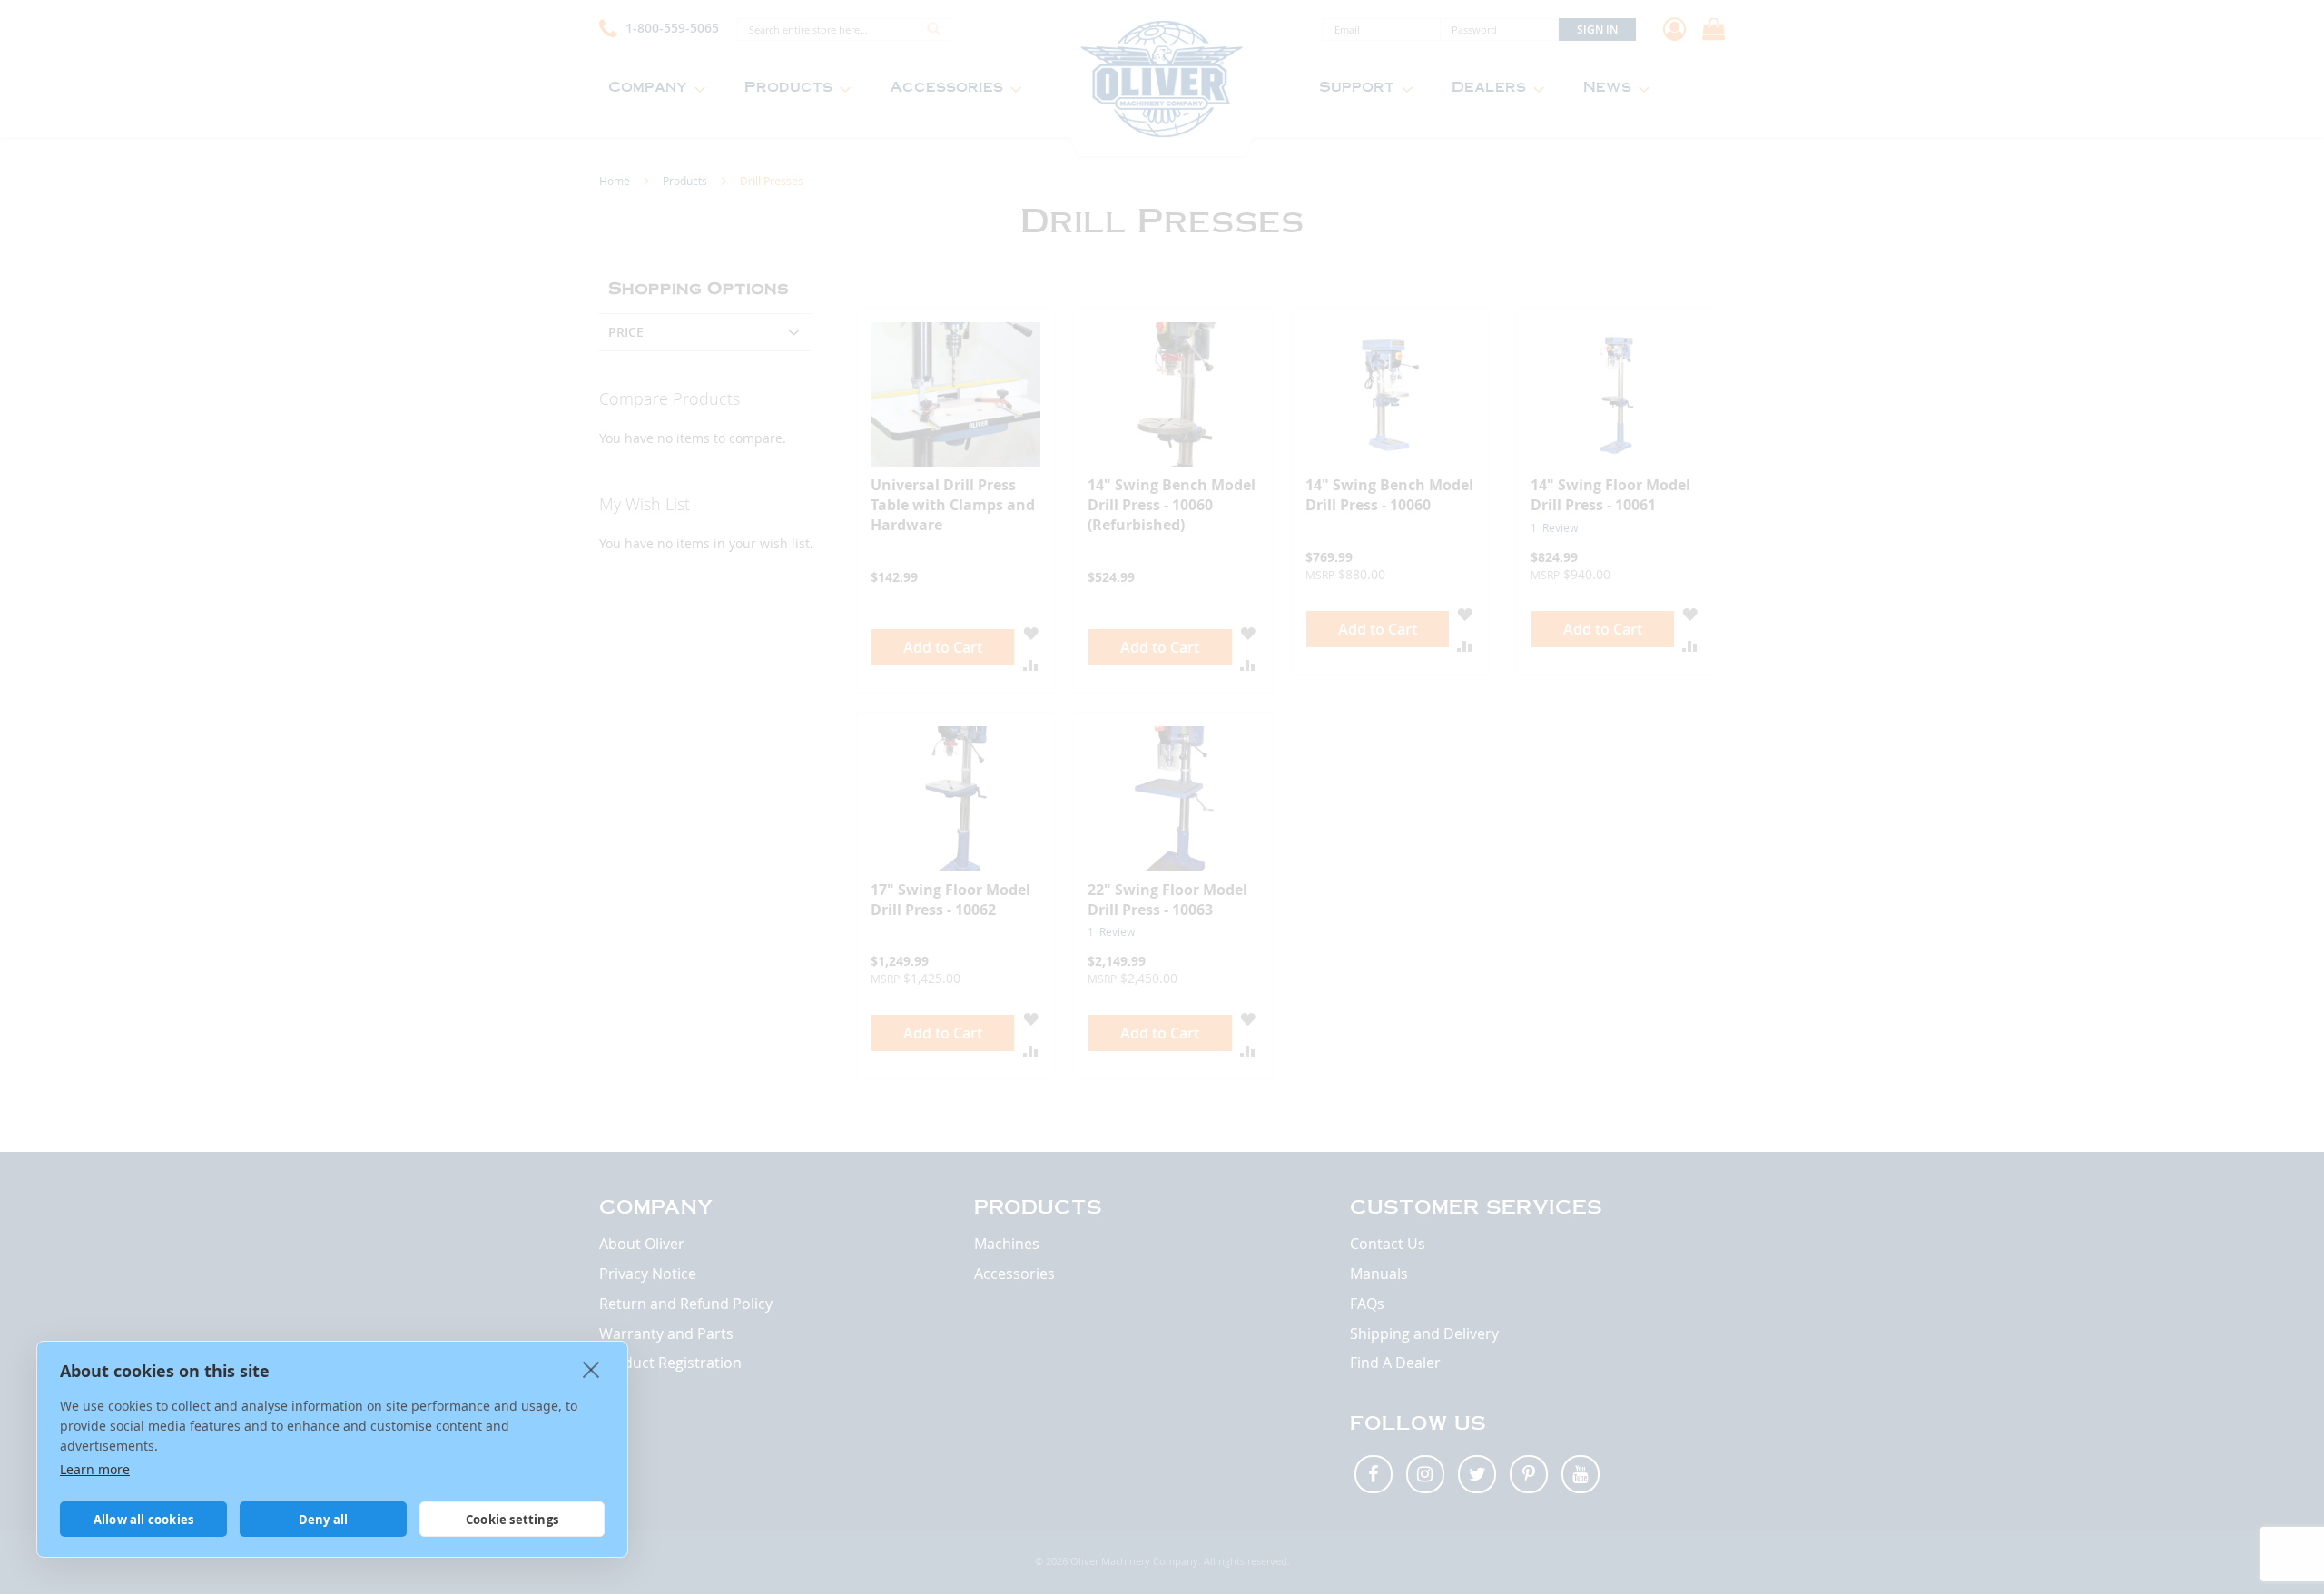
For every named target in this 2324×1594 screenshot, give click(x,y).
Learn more (95, 1469)
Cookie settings (512, 1520)
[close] (591, 1369)
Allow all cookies (143, 1520)
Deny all (324, 1520)
